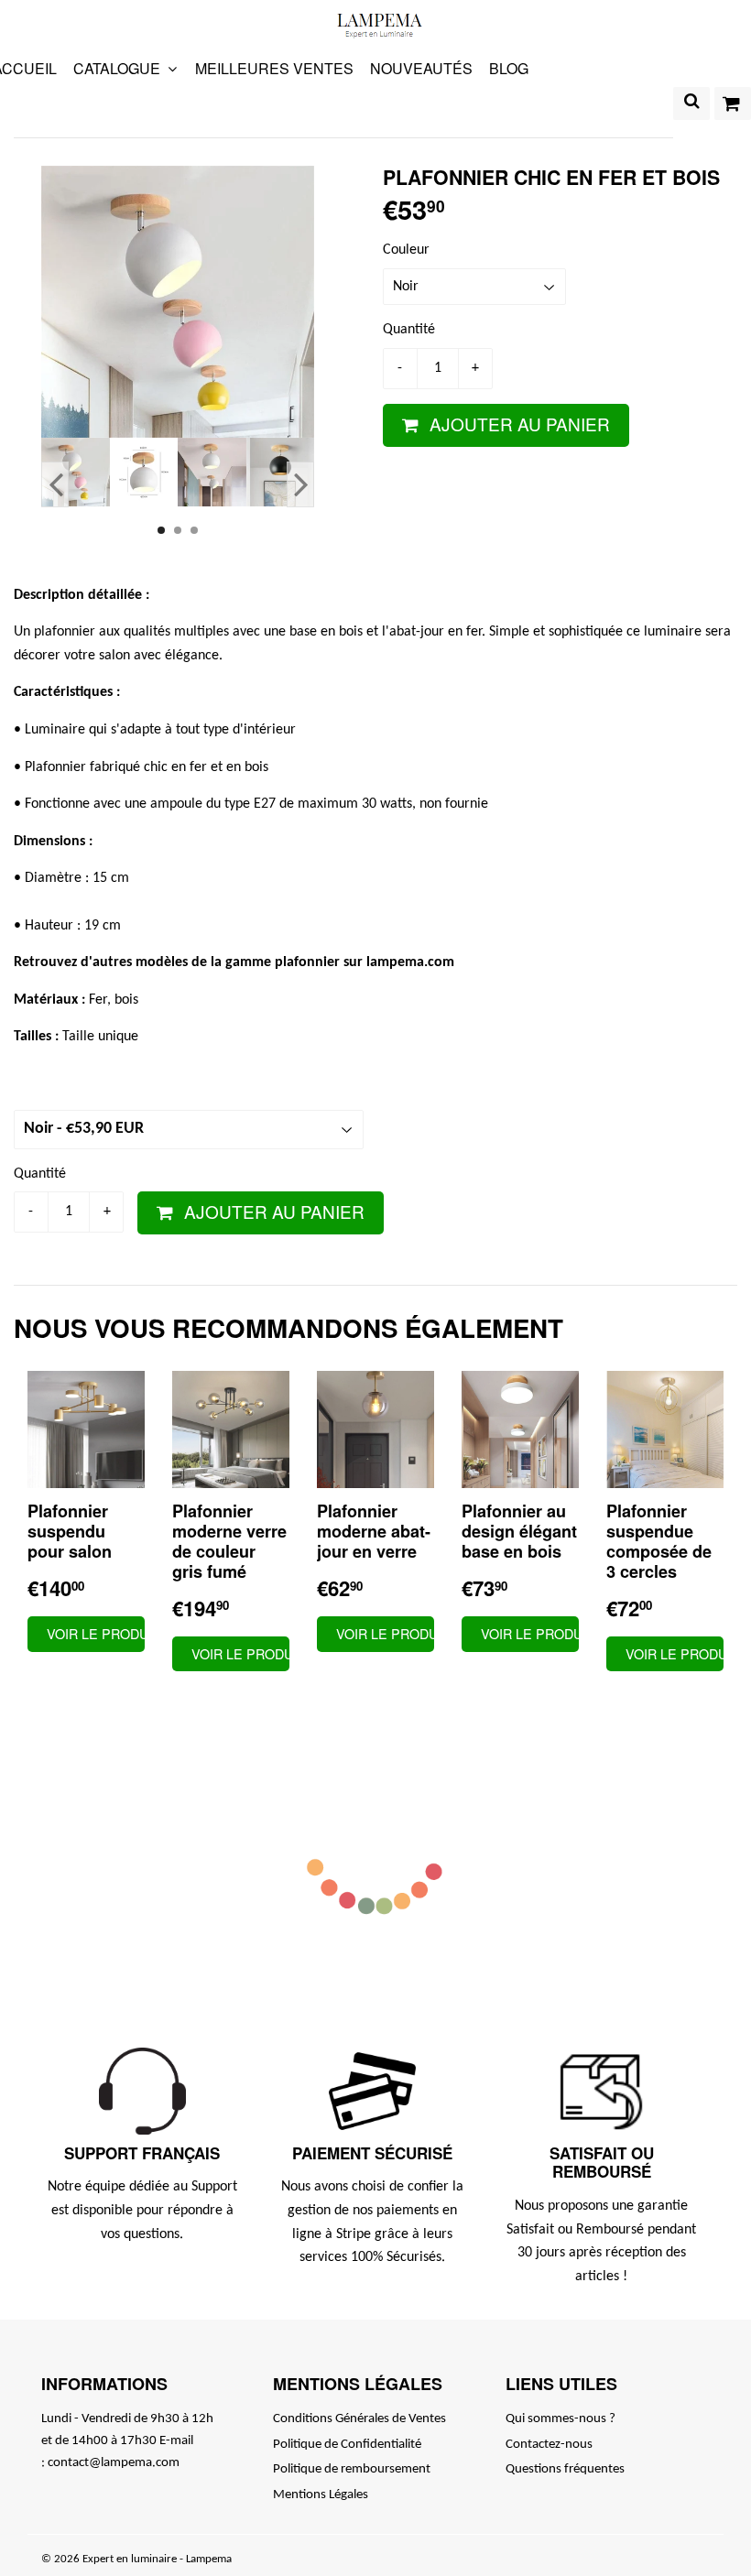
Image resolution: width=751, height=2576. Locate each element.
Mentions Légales (321, 2495)
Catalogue (119, 68)
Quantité (409, 330)
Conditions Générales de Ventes (359, 2419)
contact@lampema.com (114, 2463)
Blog (509, 68)
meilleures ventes (274, 68)
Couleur (406, 250)
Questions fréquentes (565, 2469)
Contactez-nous (549, 2445)
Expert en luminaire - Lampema (157, 2559)
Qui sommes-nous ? (561, 2419)
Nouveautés (421, 68)
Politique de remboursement (352, 2469)
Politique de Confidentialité (347, 2445)
